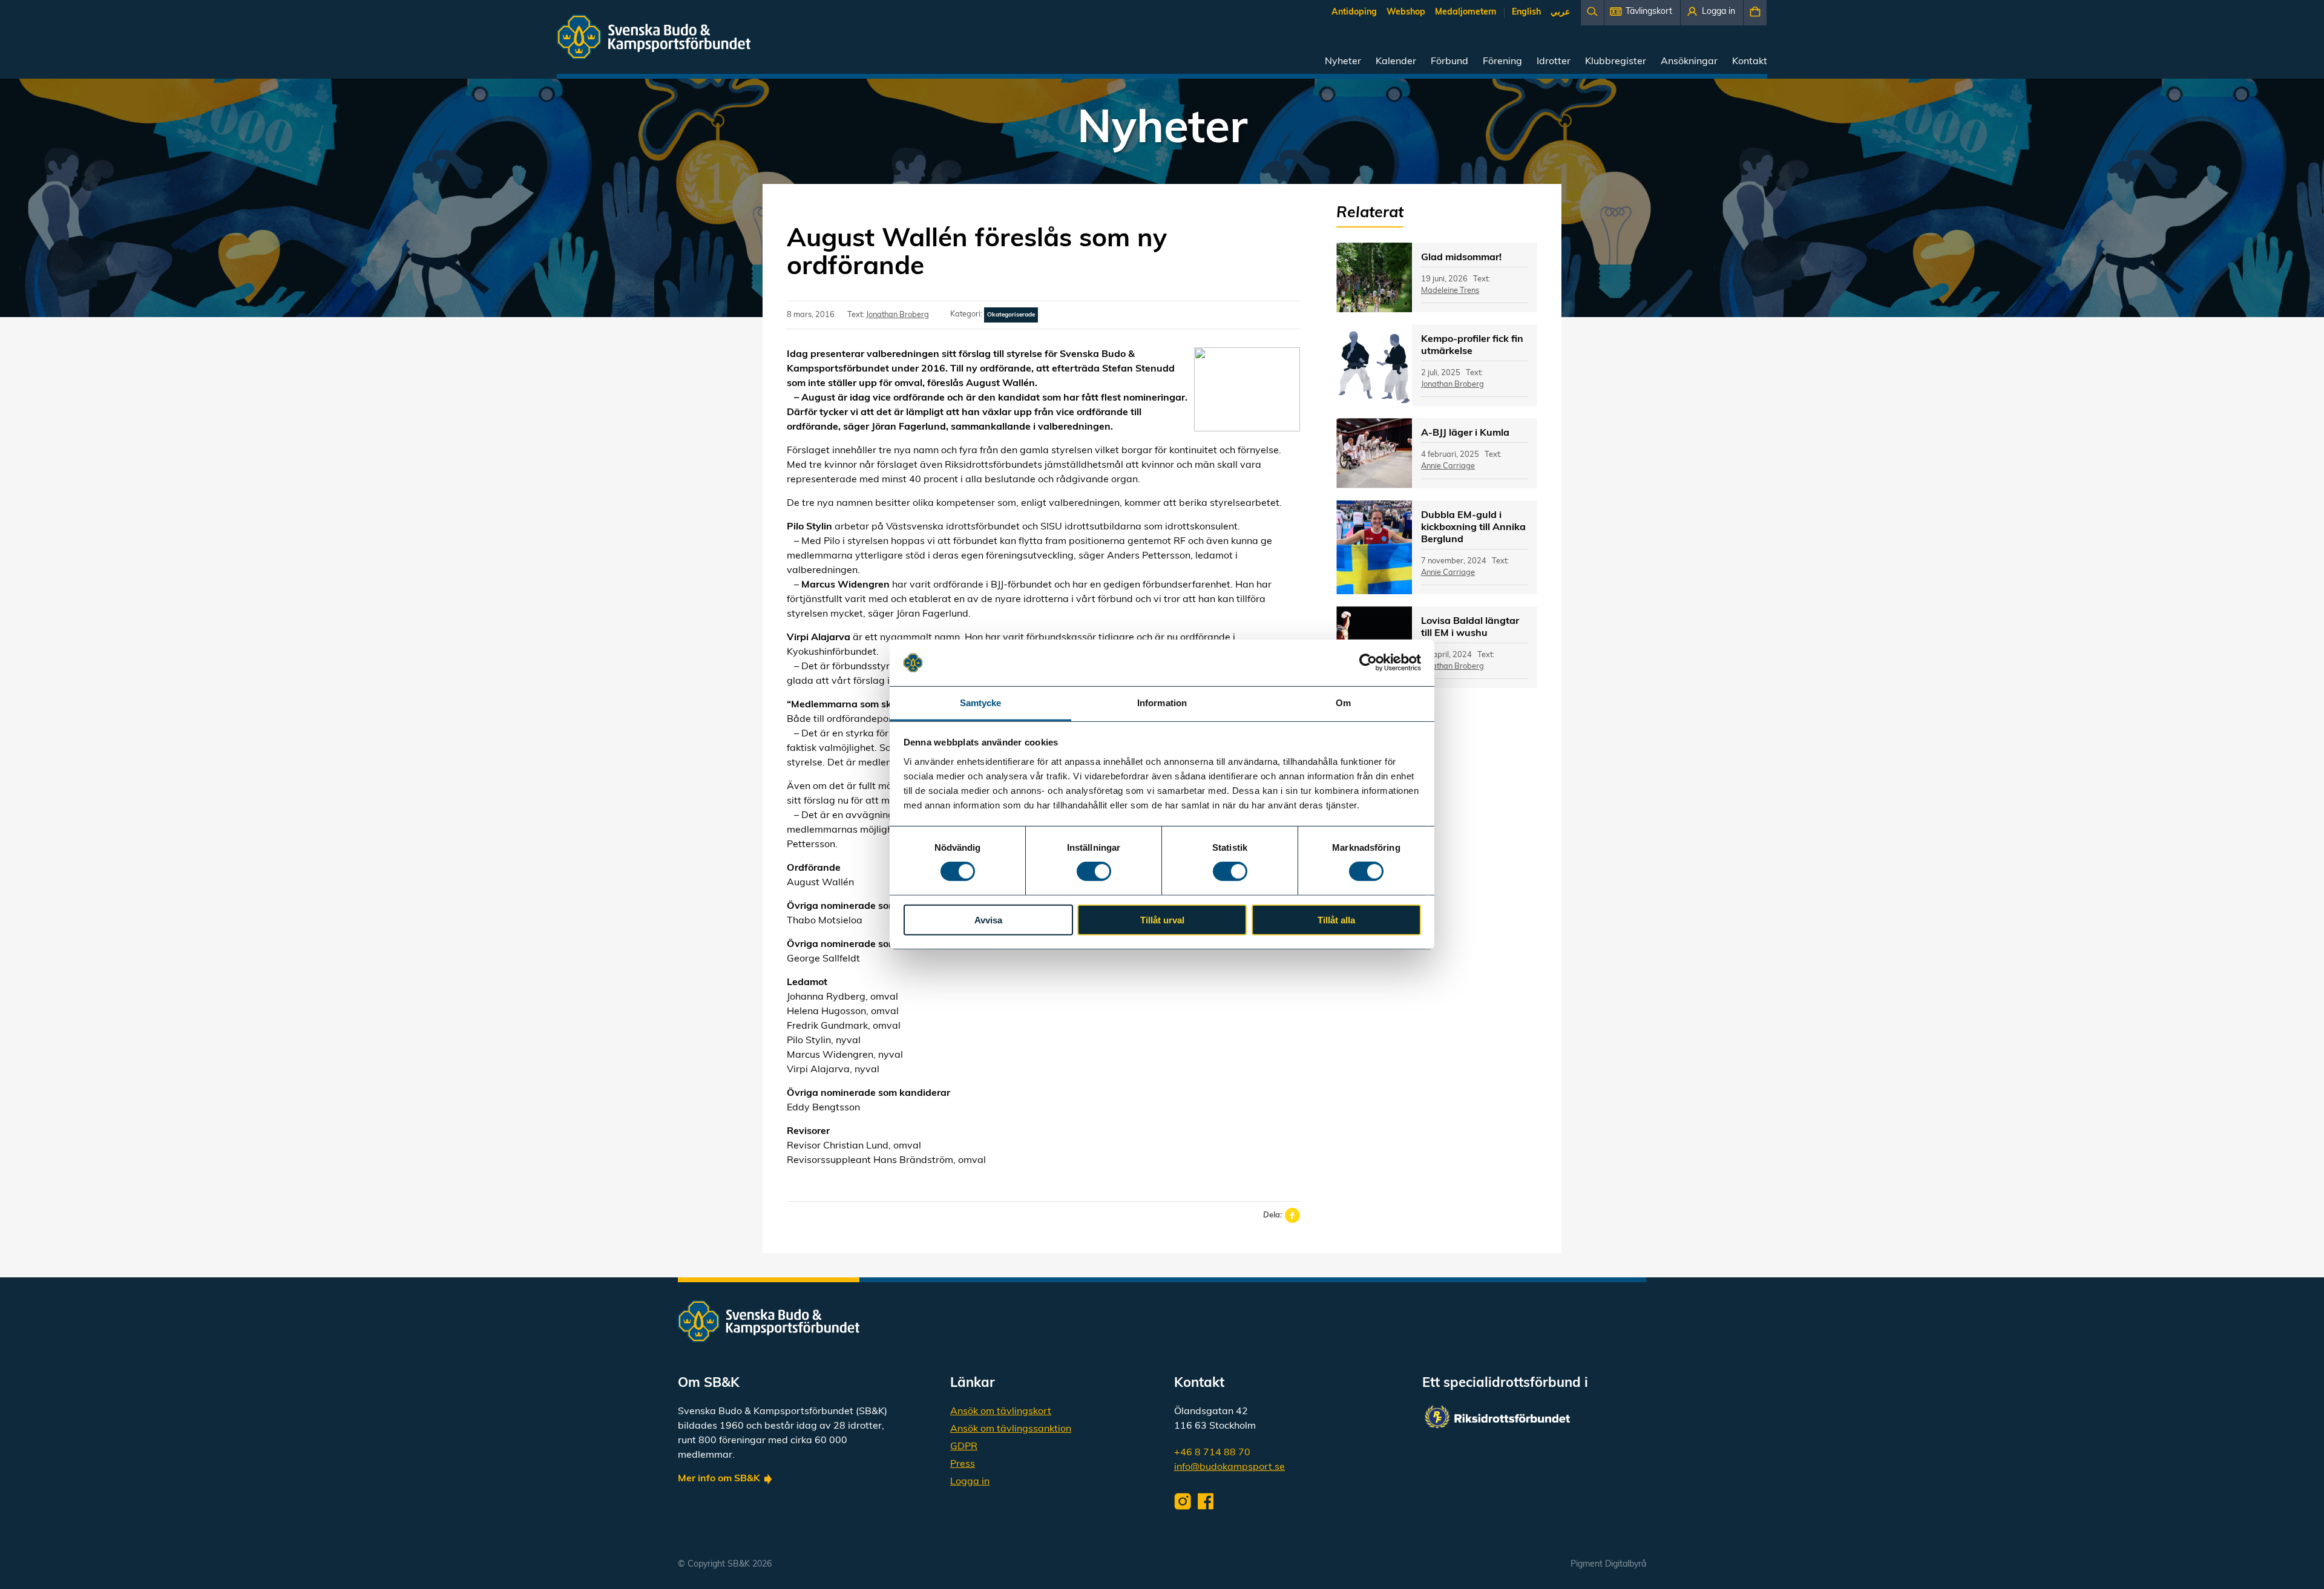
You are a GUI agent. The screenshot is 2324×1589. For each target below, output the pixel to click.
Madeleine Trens (1450, 291)
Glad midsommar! (1461, 258)
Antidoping (1354, 12)
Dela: (1272, 1215)
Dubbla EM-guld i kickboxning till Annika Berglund (1473, 528)
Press (963, 1464)
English (1526, 12)
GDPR (964, 1447)
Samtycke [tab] (981, 703)
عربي (1560, 12)
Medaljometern (1466, 12)
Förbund (1449, 62)
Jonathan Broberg (898, 315)
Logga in (970, 1482)
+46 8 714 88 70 (1212, 1453)
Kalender (1396, 62)
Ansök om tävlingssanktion (1011, 1429)
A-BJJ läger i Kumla (1465, 433)
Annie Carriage (1448, 466)
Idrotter (1554, 62)
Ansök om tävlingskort (1001, 1412)
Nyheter (1343, 62)
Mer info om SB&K (719, 1479)
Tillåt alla (1336, 919)
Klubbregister (1616, 62)
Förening (1502, 62)
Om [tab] (1343, 703)
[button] (1642, 13)
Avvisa (988, 919)
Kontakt (1750, 62)
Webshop (1406, 12)
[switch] (1094, 871)
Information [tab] (1162, 703)
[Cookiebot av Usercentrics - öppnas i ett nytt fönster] (1368, 663)
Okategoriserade (1011, 315)
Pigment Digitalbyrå (1608, 1564)
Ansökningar (1689, 62)
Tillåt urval (1162, 919)
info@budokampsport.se (1229, 1467)
